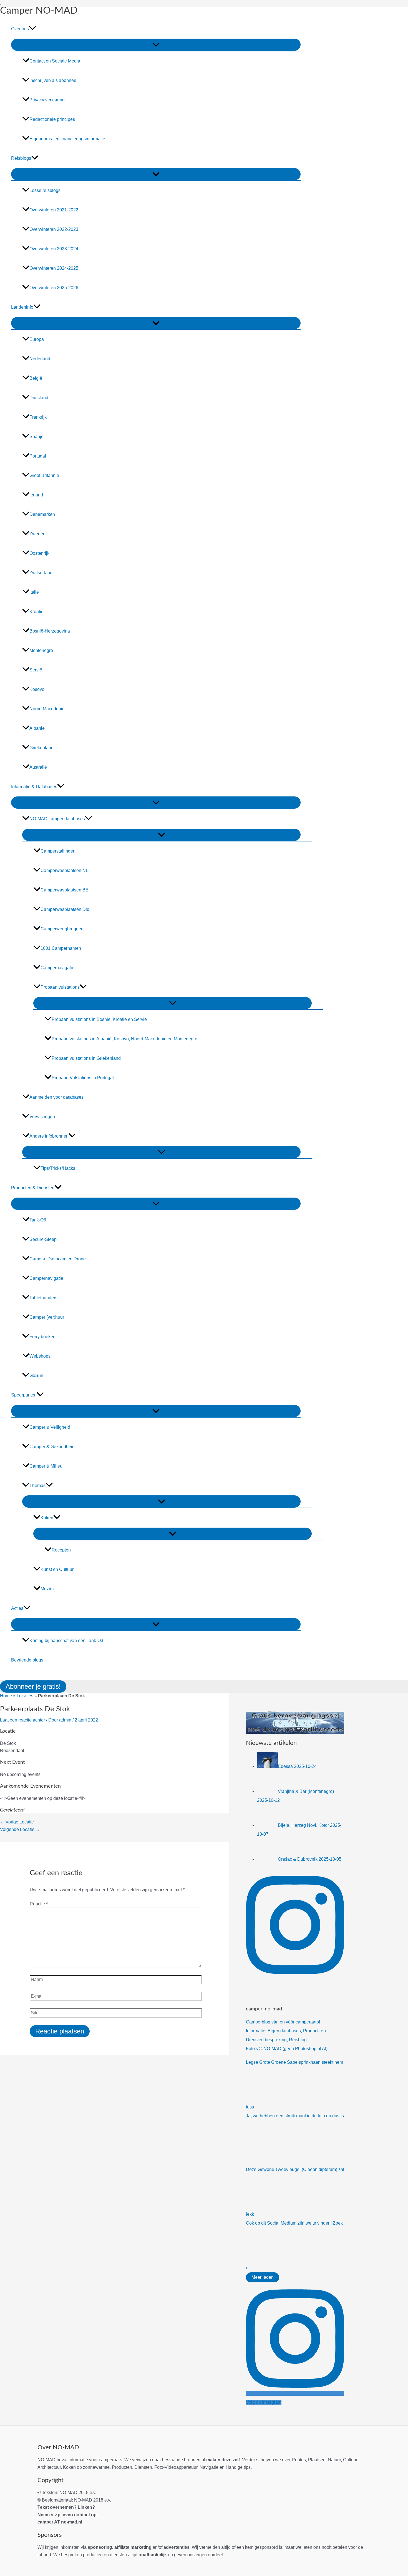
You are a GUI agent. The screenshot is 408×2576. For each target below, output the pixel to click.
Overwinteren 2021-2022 (54, 210)
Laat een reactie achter (22, 1720)
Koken (47, 1518)
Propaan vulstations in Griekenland (86, 1058)
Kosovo (37, 689)
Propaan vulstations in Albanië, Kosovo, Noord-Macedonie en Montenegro (124, 1039)
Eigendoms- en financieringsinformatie (67, 139)
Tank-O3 (38, 1220)
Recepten (61, 1550)
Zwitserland (41, 573)
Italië (34, 592)
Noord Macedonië (47, 709)
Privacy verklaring (47, 100)
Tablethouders (43, 1298)
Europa (37, 339)
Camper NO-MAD (39, 11)
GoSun (36, 1376)
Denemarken (42, 514)
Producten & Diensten (33, 1188)
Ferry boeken (42, 1337)
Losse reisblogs (45, 190)
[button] (32, 29)
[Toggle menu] (156, 45)
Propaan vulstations (60, 987)
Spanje (36, 437)
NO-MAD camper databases (57, 819)
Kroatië (36, 612)
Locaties (25, 1696)
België (36, 378)
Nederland (40, 359)
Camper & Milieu (46, 1466)
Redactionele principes (52, 119)
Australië (38, 767)
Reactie (39, 1904)
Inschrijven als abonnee (53, 80)
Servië (36, 670)
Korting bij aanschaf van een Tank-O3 (66, 1641)
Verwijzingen (42, 1117)
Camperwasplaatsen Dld (65, 909)
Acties (17, 1608)
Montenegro (41, 650)
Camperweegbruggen (62, 929)
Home (6, 1696)
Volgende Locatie (20, 1829)
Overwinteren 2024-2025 (54, 268)
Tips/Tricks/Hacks (58, 1168)
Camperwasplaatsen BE (65, 890)
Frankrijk (38, 417)
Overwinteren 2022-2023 (54, 229)
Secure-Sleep (43, 1239)
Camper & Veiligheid (50, 1427)
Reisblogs (21, 158)
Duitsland (39, 398)
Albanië (37, 728)
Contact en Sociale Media (55, 61)
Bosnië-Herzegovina (50, 631)
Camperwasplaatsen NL (64, 870)
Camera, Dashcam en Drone (58, 1259)
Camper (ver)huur (47, 1317)
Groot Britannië (44, 475)
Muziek (48, 1589)
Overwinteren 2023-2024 (54, 249)
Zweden (37, 534)
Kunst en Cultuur (57, 1569)
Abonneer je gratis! (33, 1686)
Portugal (38, 456)
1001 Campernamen (61, 948)
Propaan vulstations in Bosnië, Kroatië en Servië (99, 1019)
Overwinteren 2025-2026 (54, 288)
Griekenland (41, 748)
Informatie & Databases (34, 787)
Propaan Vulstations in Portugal (83, 1078)
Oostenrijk (39, 553)
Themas (37, 1486)
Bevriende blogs (27, 1660)
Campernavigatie (57, 968)
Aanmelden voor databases (56, 1097)
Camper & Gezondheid (52, 1447)
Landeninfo (22, 307)
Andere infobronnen (49, 1136)
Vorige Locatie (17, 1822)
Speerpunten (24, 1395)
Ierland (36, 495)
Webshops (40, 1356)
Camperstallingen (58, 851)
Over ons (20, 29)
